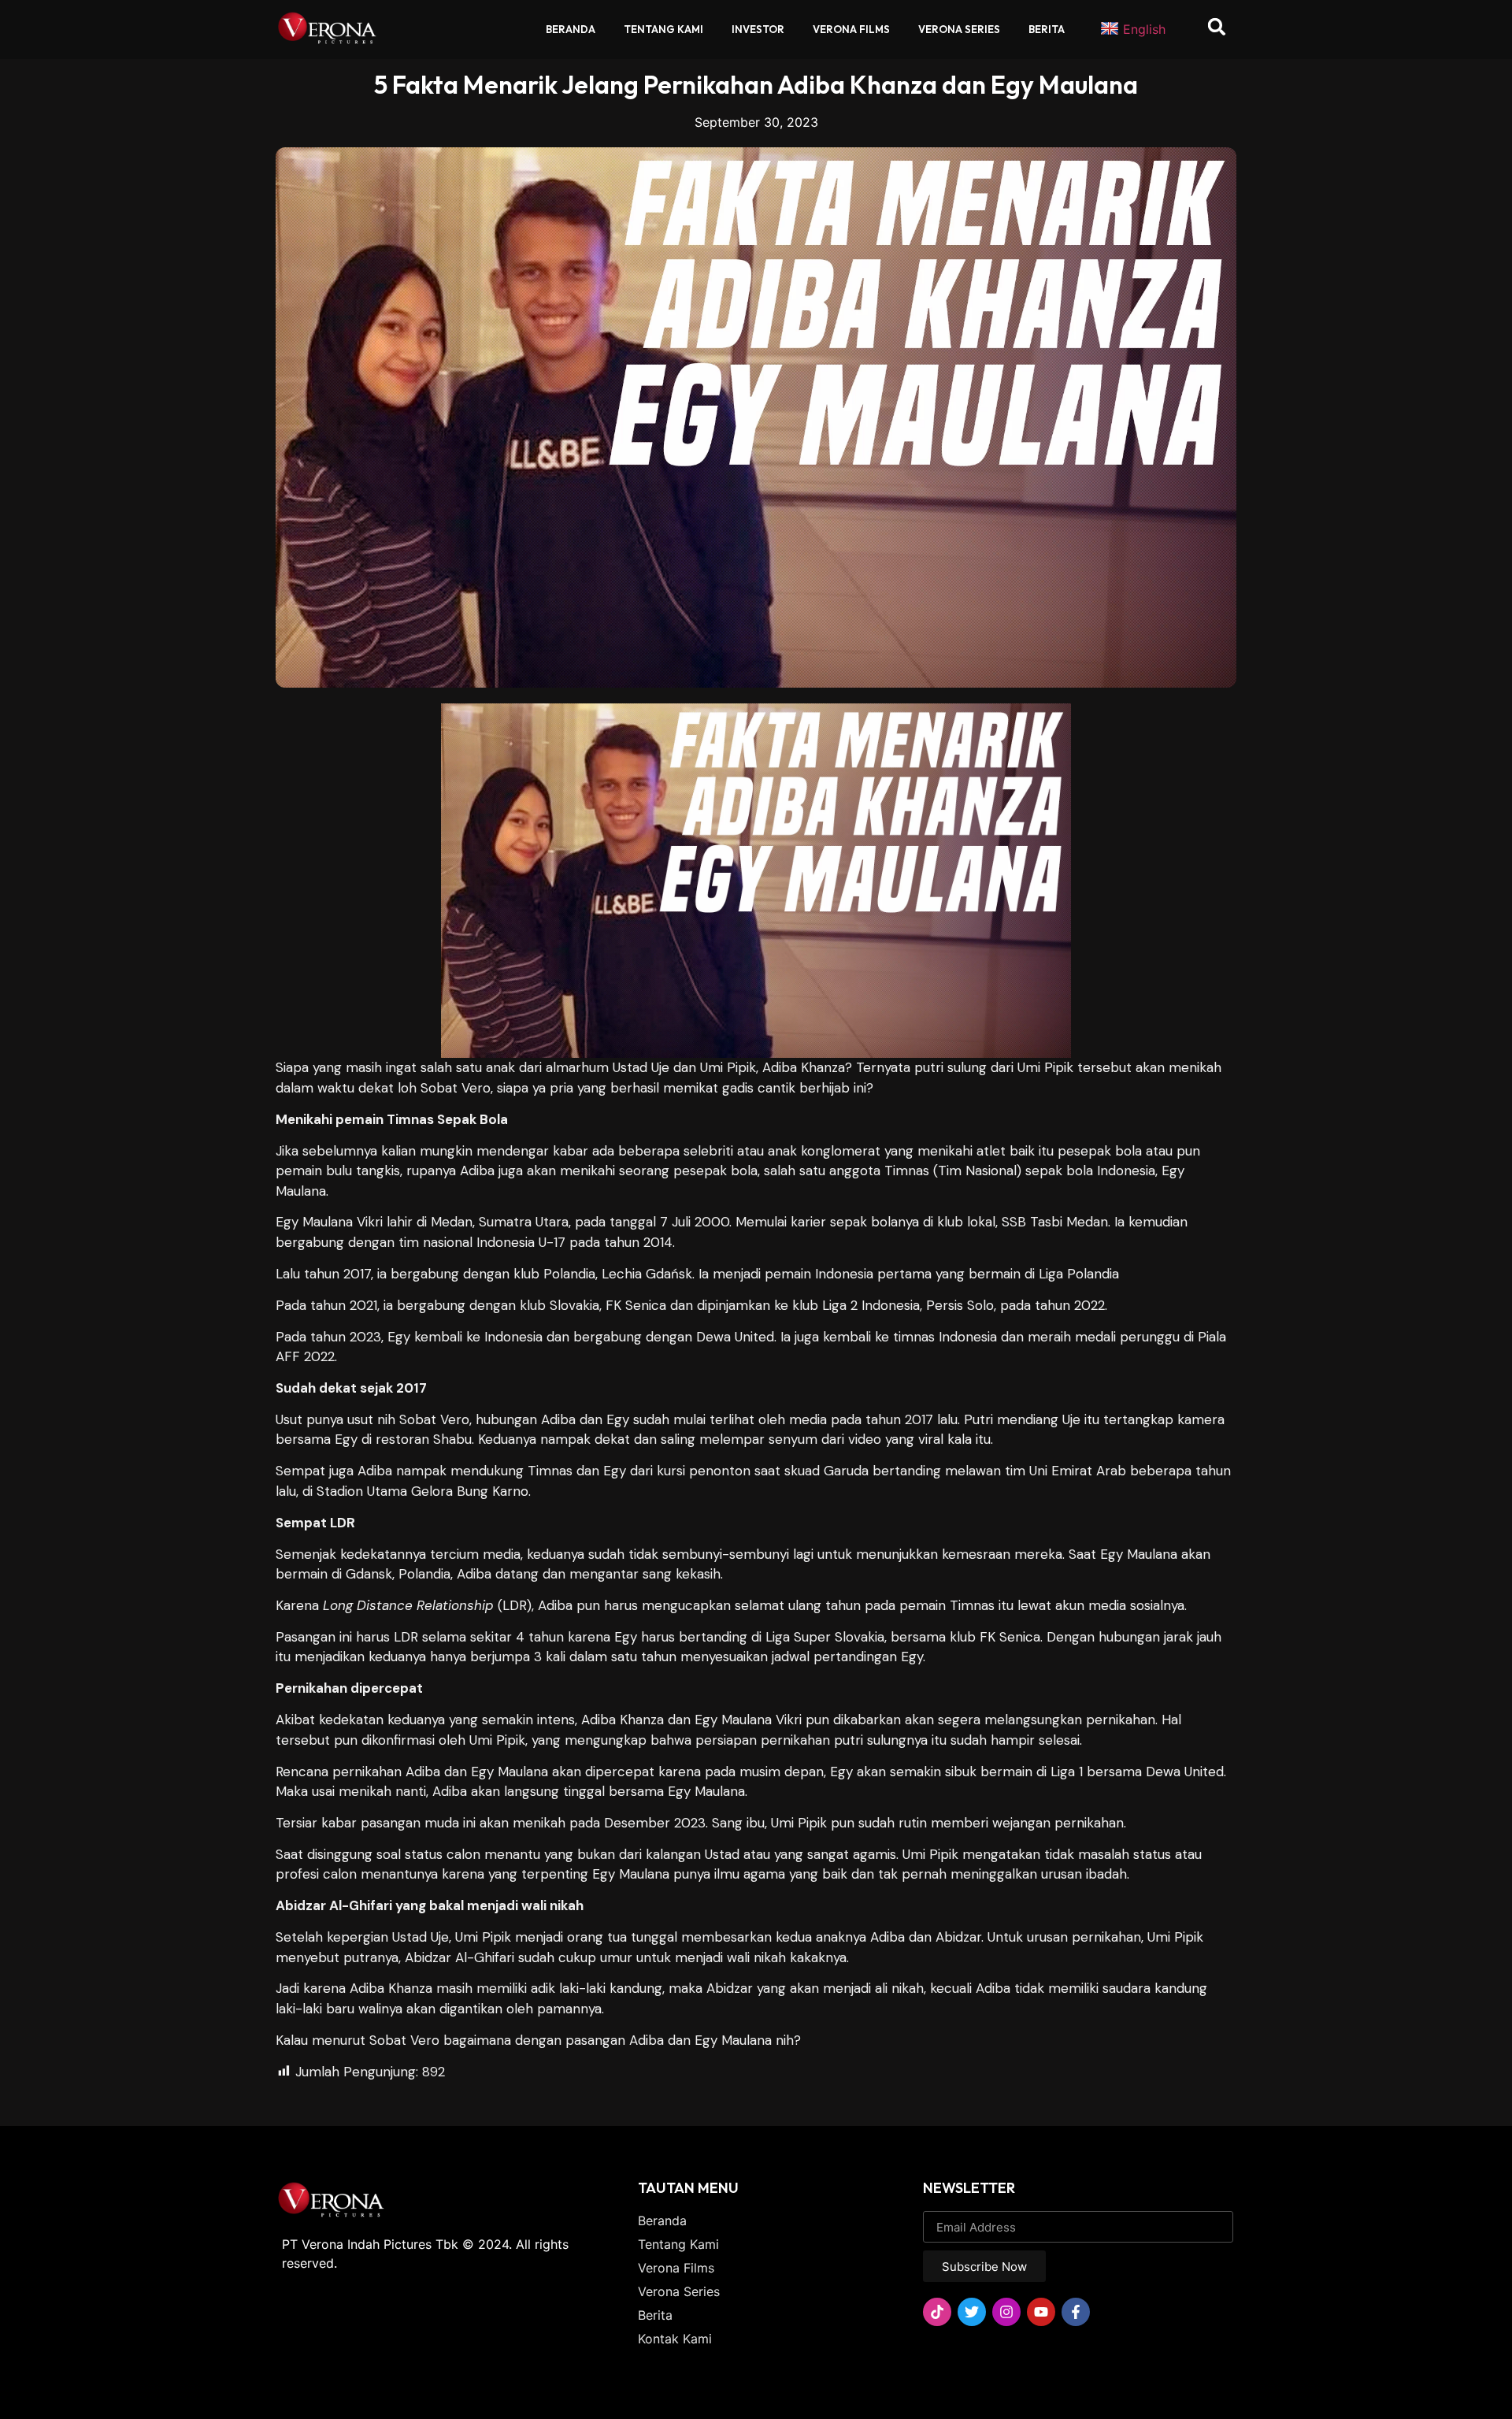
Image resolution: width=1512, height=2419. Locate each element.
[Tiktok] (937, 2312)
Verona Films (851, 29)
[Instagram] (1006, 2312)
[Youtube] (1041, 2312)
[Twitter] (972, 2312)
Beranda (571, 29)
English (1144, 29)
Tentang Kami (663, 29)
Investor (758, 29)
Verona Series (959, 29)
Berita (1047, 29)
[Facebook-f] (1076, 2312)
